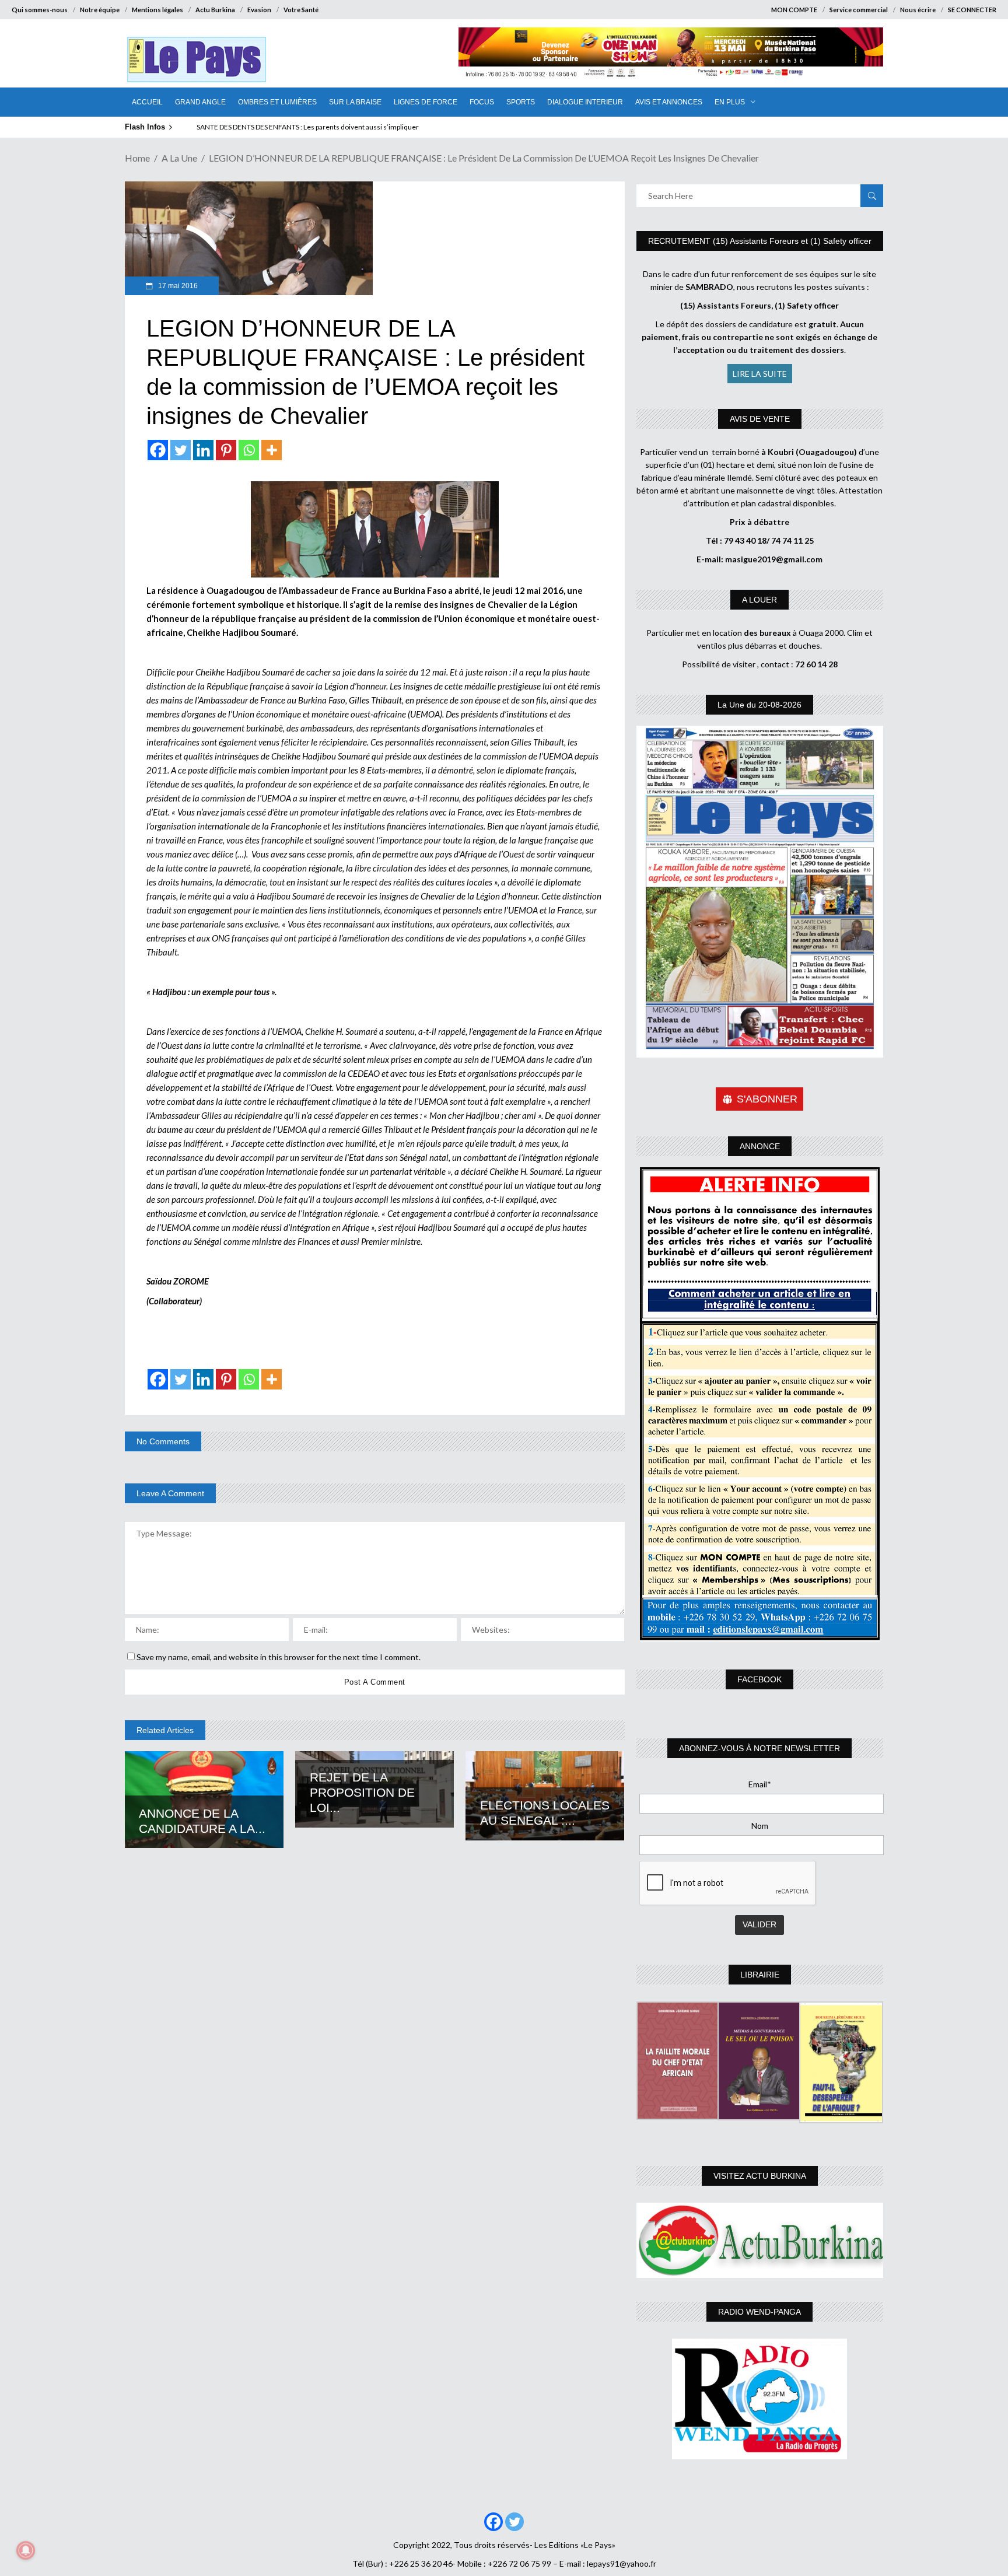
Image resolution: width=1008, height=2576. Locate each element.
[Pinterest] (226, 450)
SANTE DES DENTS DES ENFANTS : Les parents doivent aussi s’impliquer (308, 127)
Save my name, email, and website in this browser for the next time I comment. (279, 1657)
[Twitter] (181, 450)
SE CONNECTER (972, 10)
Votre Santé (301, 10)
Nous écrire (918, 10)
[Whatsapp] (249, 450)
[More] (272, 450)
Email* (760, 1784)
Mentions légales (157, 10)
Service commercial (859, 10)
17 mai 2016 (177, 286)
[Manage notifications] (26, 2550)
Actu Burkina (215, 10)
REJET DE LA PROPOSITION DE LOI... (362, 1792)
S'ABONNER (767, 1099)
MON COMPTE (794, 10)
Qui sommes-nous (40, 10)
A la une (179, 158)
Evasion (259, 10)
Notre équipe (100, 10)
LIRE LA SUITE (760, 374)
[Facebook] (158, 450)
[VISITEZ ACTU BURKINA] (760, 2240)
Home (137, 158)
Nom (760, 1826)
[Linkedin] (203, 450)
